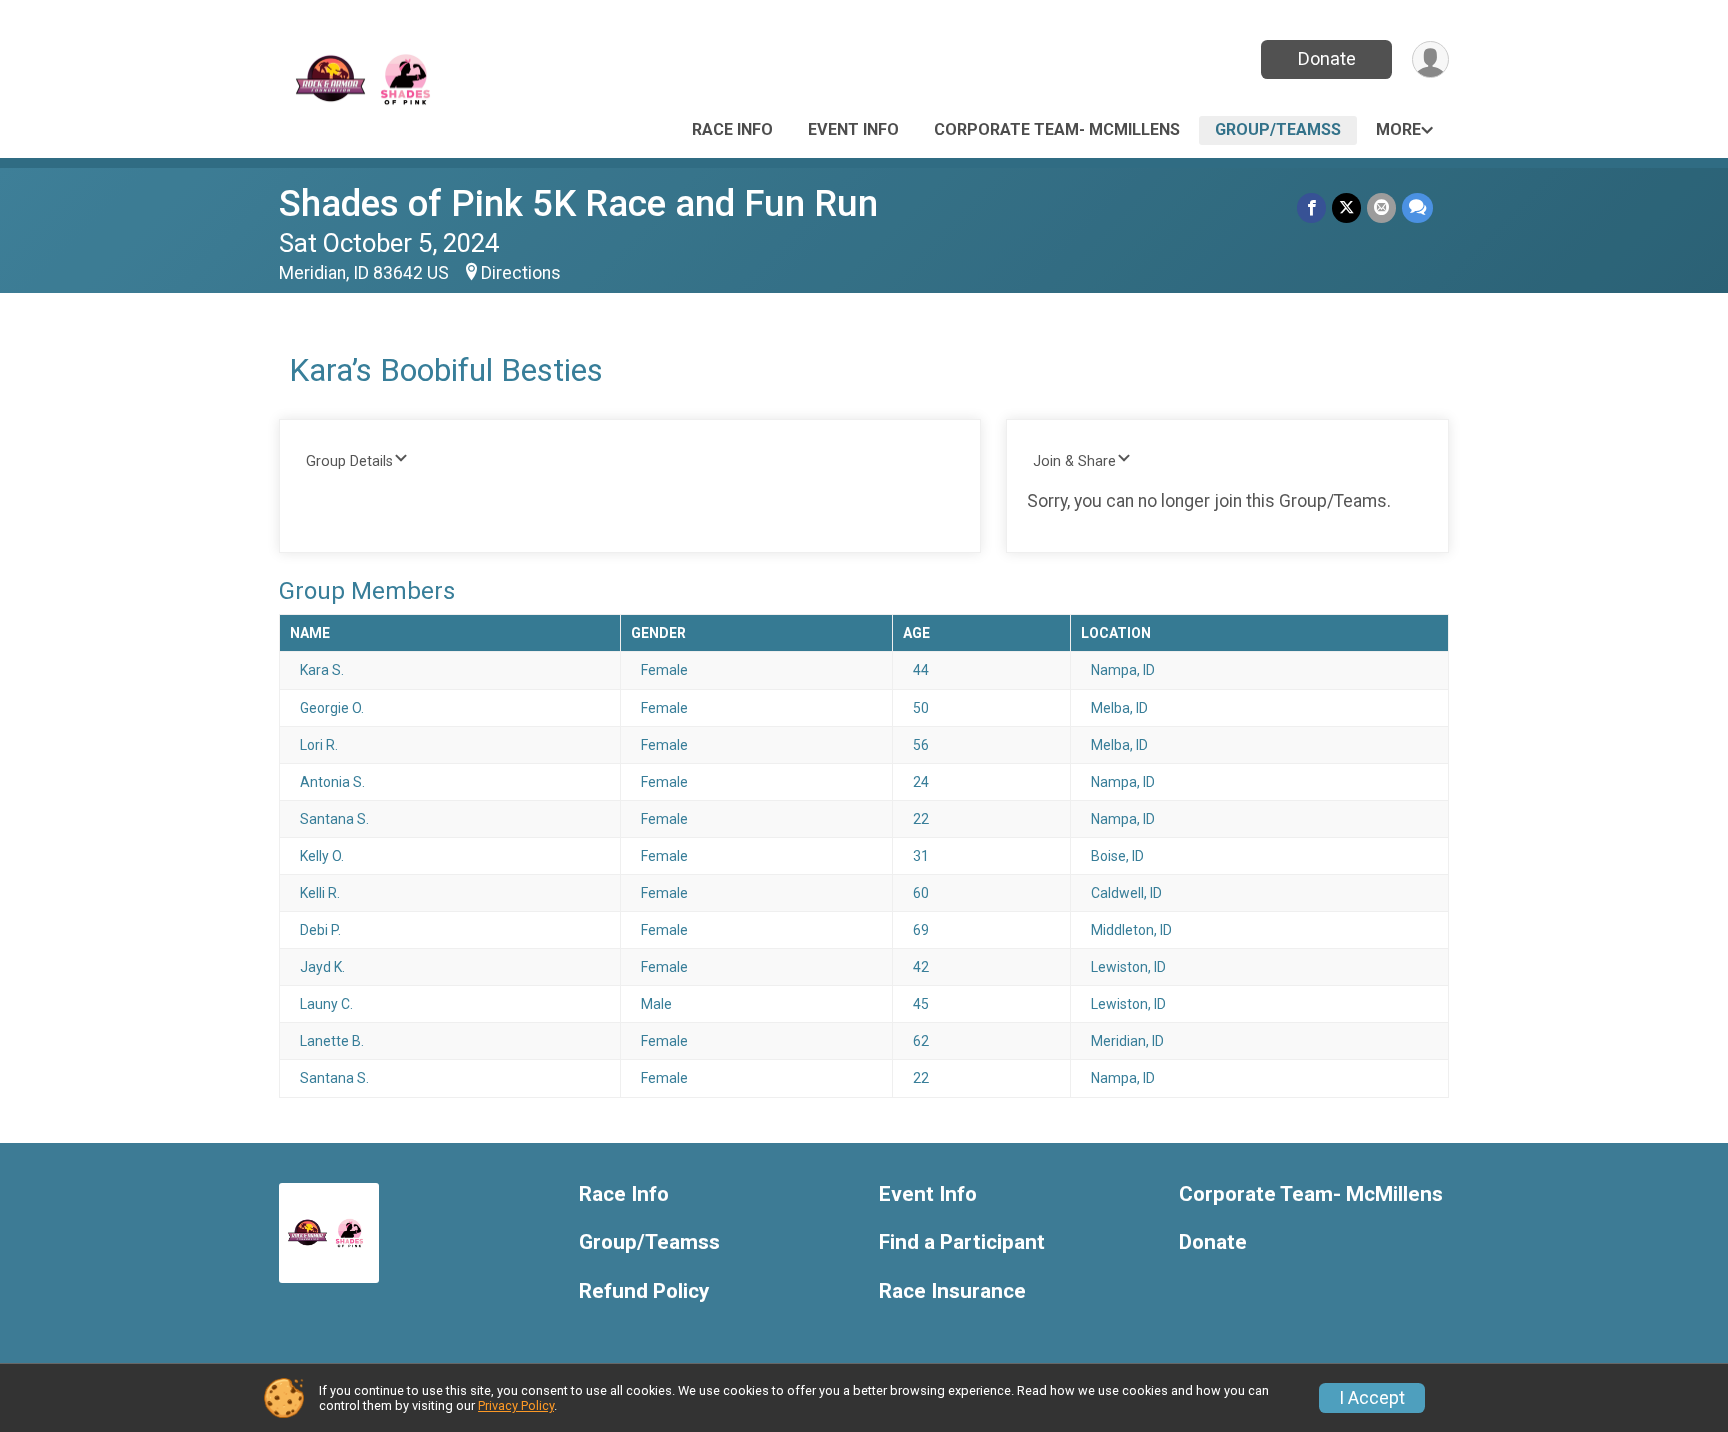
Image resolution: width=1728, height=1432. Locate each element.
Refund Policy (644, 1291)
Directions (521, 273)
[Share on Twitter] (1346, 207)
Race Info (732, 129)
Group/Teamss (1278, 129)
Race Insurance (952, 1291)
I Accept (1372, 1398)
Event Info (853, 129)
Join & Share (1074, 461)
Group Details (349, 461)
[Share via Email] (1381, 207)
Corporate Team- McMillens (1057, 129)
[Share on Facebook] (1311, 207)
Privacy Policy (516, 1405)
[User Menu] (1430, 59)
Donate (1327, 58)
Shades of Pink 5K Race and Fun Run (578, 203)
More (1398, 129)
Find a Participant (962, 1242)
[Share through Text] (1417, 207)
